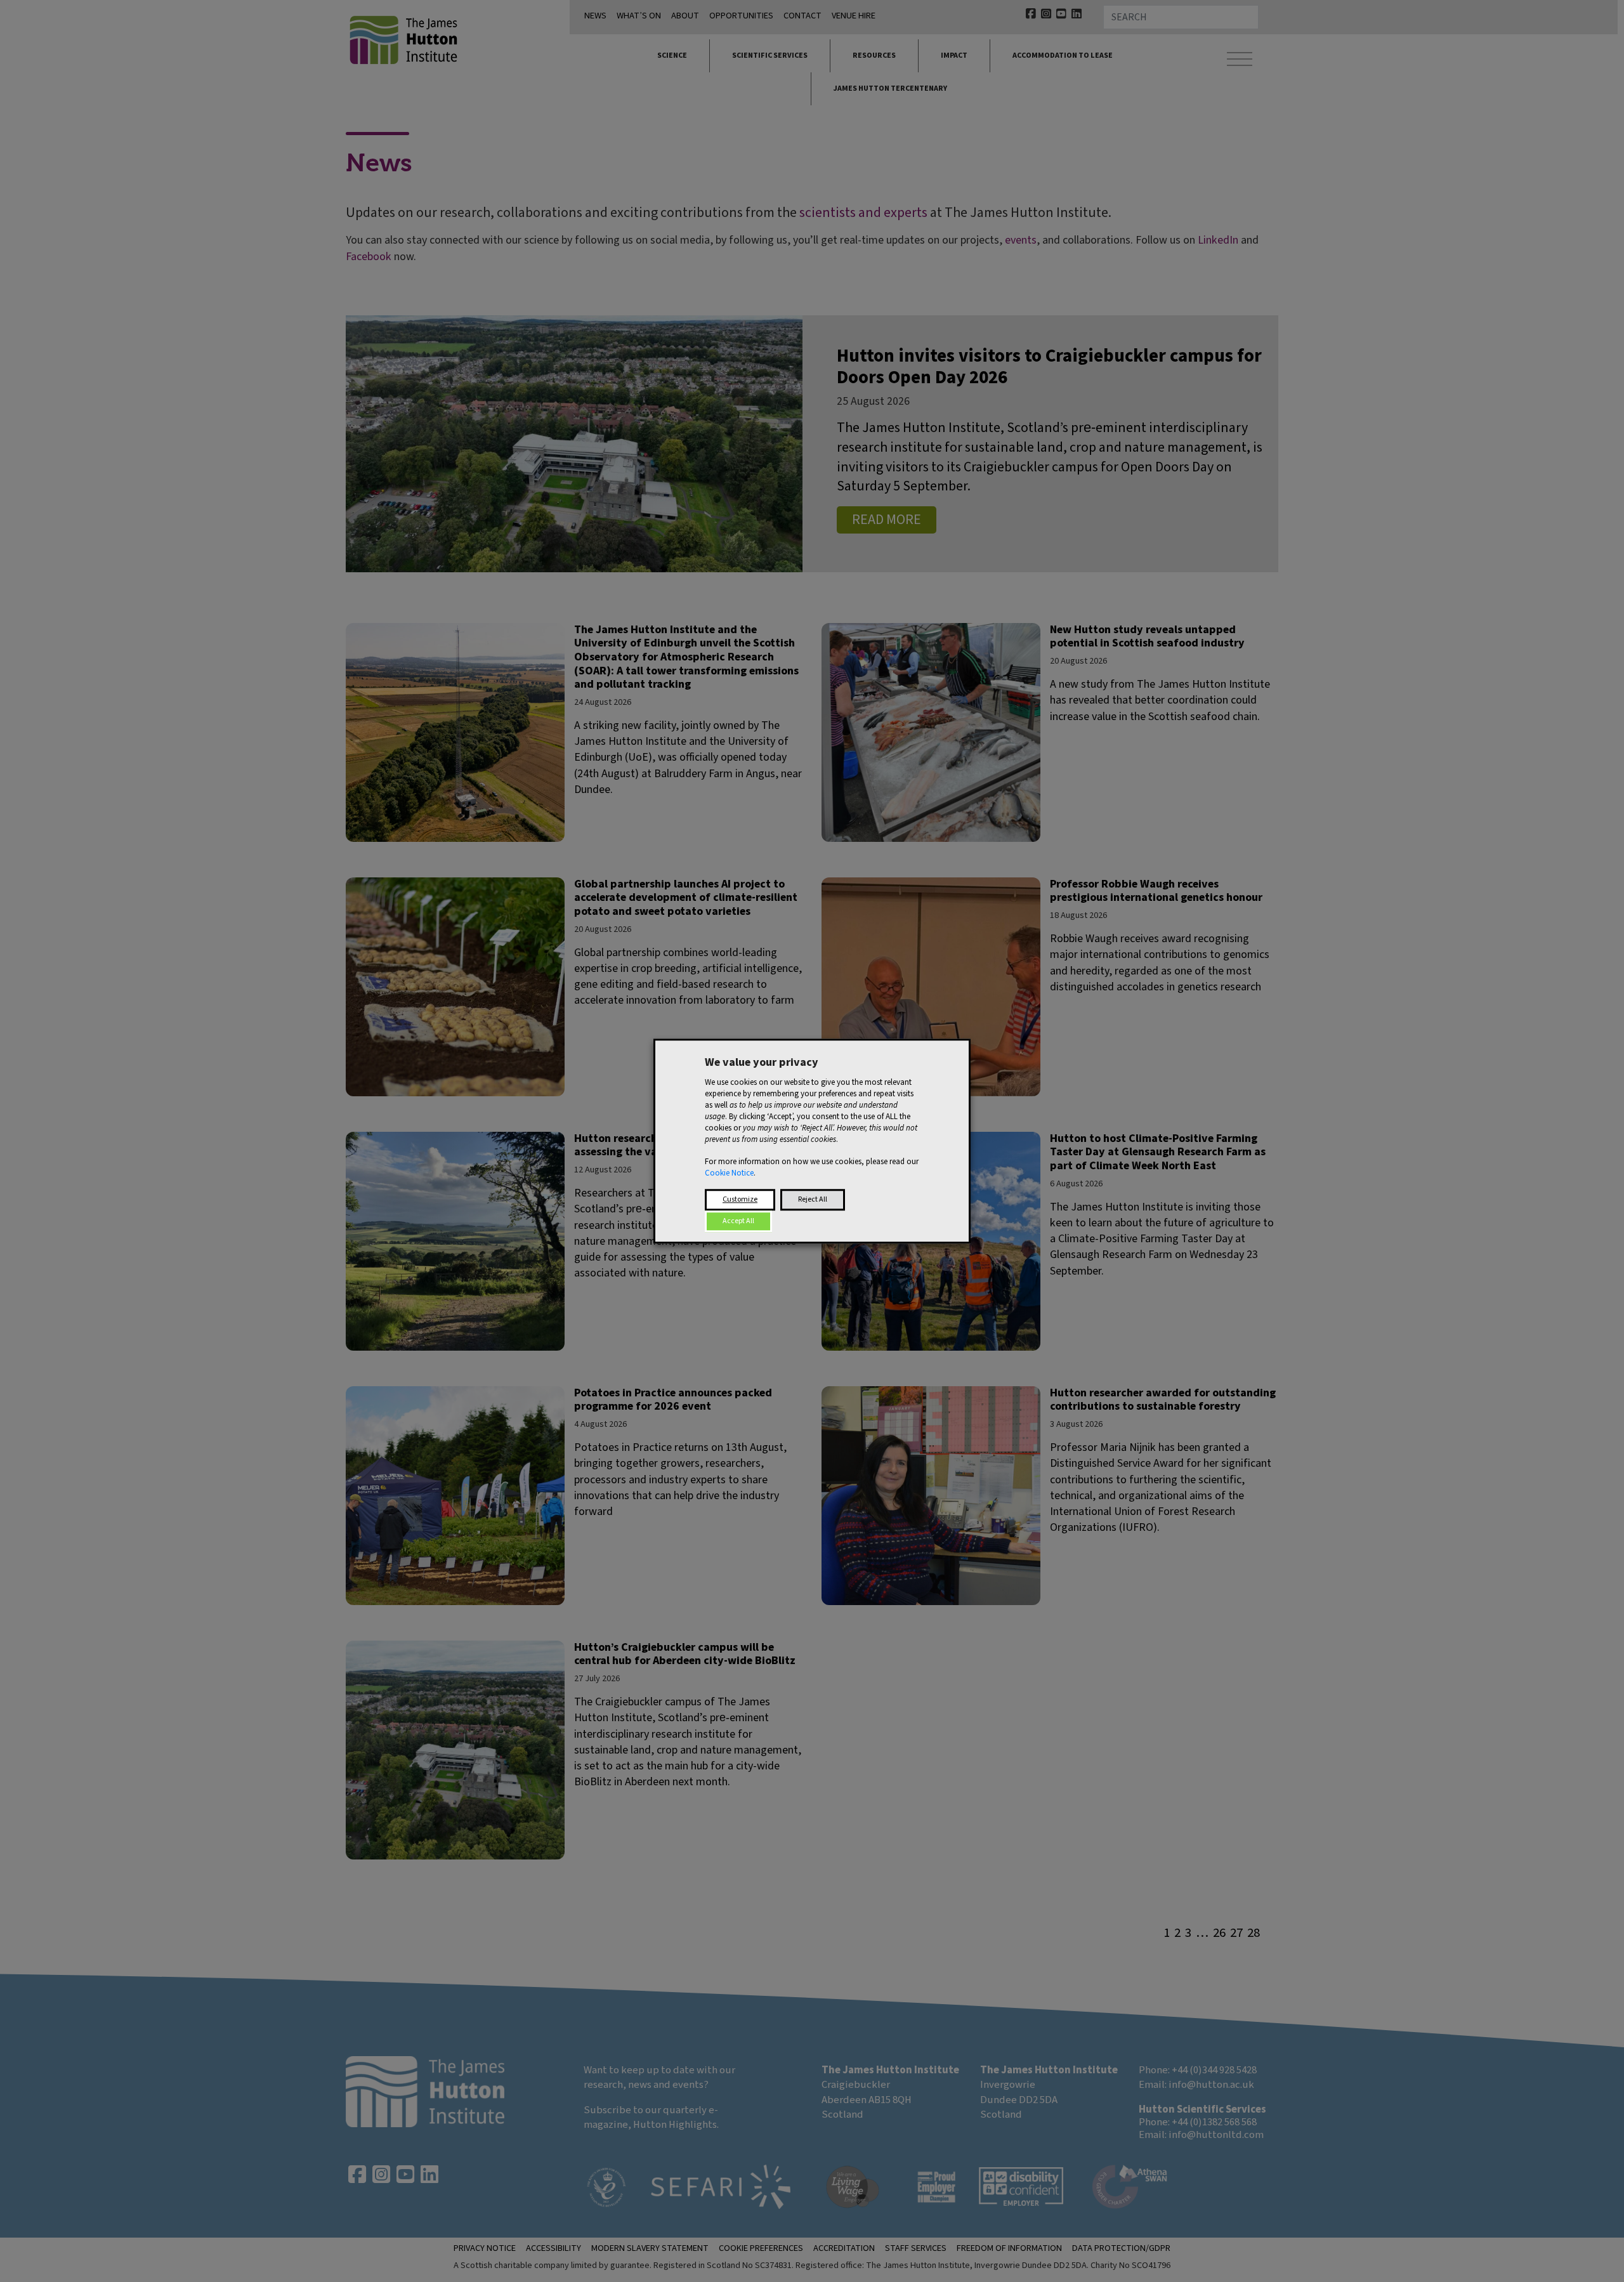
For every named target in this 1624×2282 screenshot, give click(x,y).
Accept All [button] (738, 1221)
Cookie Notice (729, 1173)
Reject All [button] (813, 1199)
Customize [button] (740, 1199)
